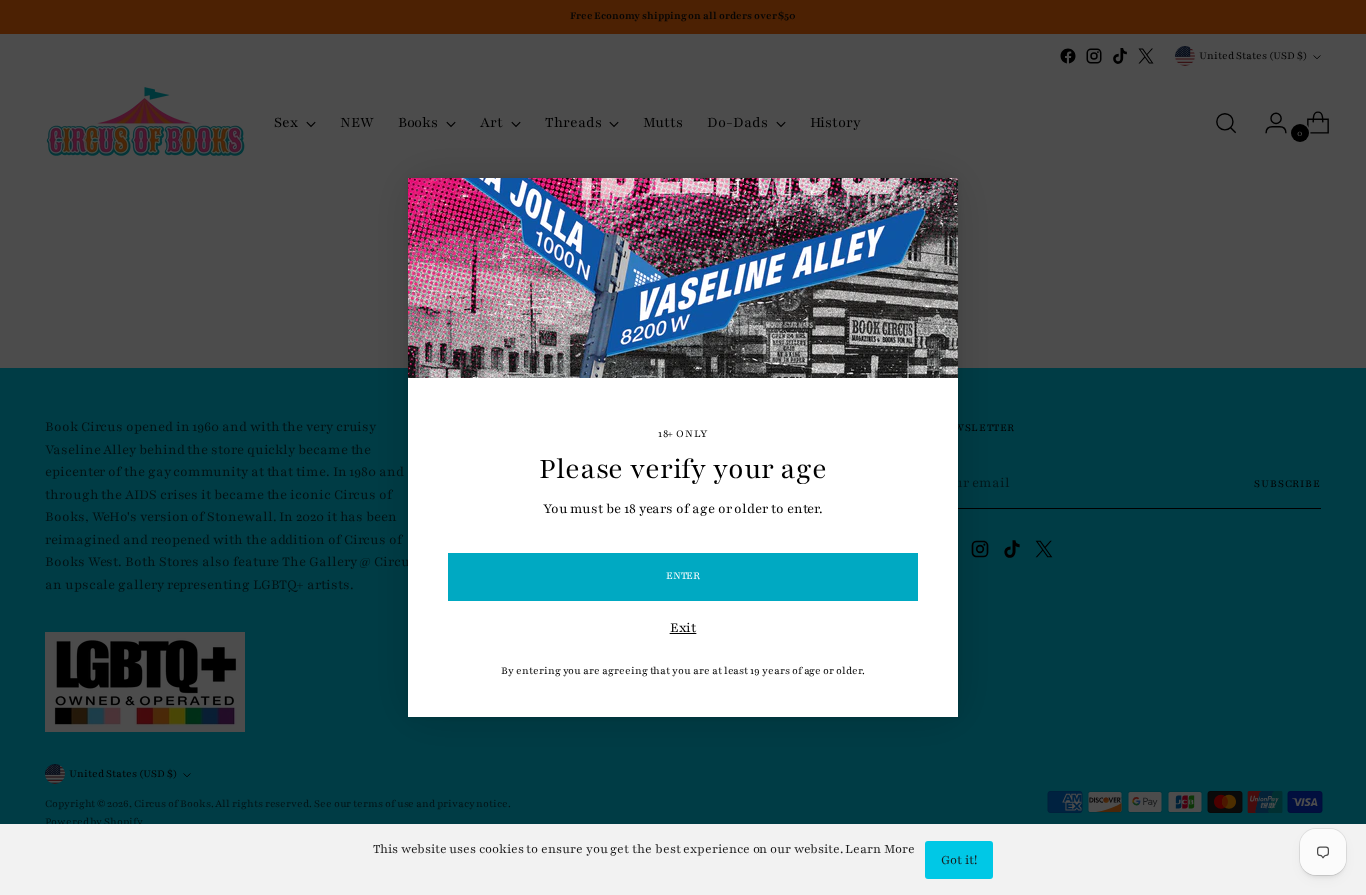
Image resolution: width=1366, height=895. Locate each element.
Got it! (959, 860)
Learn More (879, 849)
